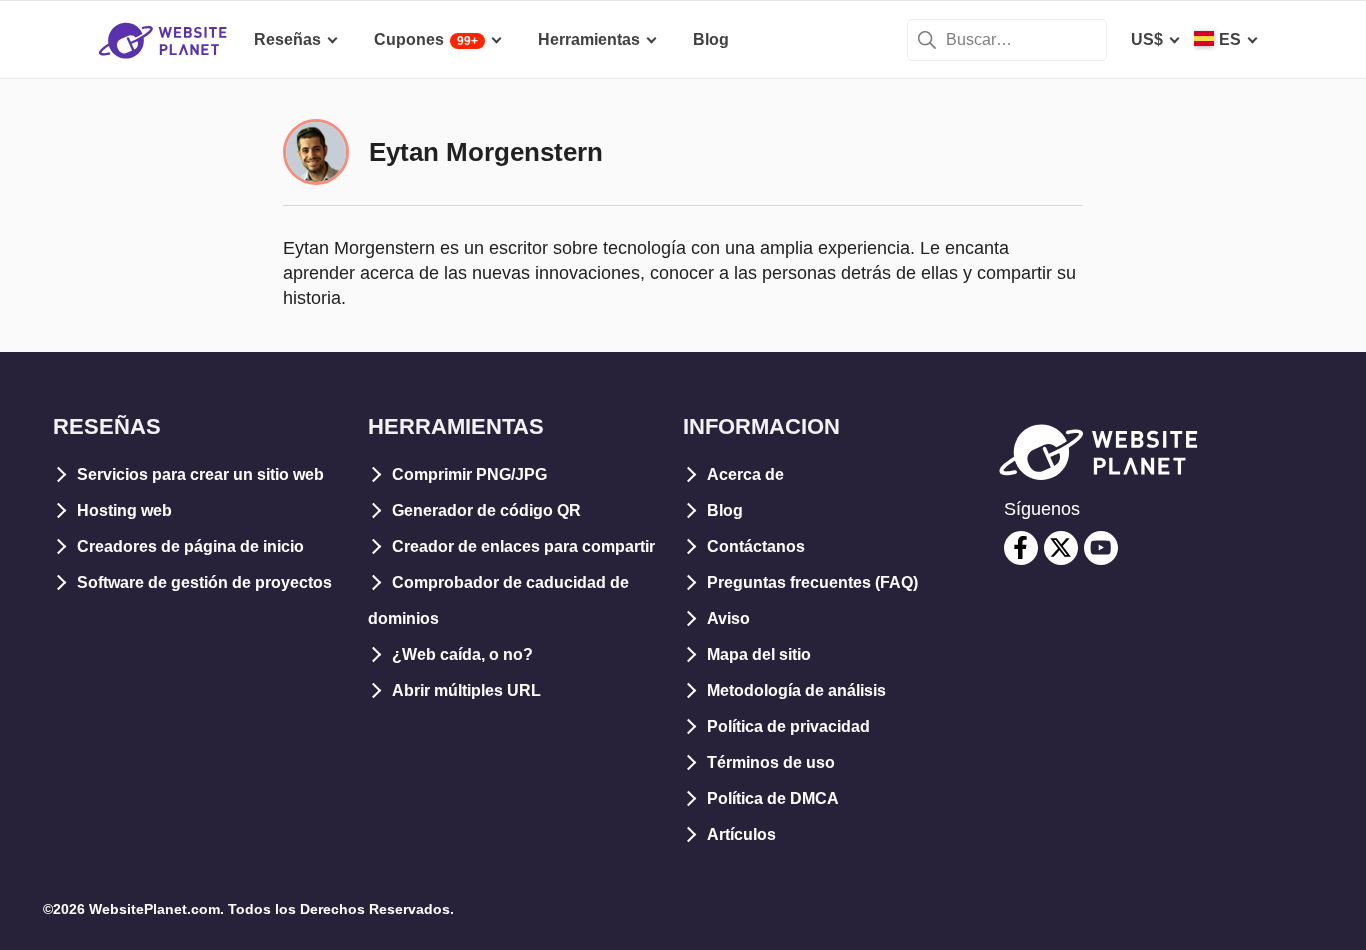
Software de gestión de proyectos (204, 582)
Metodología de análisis (796, 690)
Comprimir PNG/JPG (469, 474)
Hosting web (124, 510)
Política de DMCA (773, 798)
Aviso (728, 618)
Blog (725, 510)
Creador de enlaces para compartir (523, 546)
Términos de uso (771, 762)
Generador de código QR (486, 510)
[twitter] (1061, 548)
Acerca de (745, 474)
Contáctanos (756, 546)
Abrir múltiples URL (466, 690)
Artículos (741, 834)
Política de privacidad (788, 726)
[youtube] (1101, 548)
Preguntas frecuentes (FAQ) (812, 582)
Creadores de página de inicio (190, 546)
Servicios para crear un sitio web (200, 474)
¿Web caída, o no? (462, 654)
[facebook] (1021, 548)
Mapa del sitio (759, 654)
